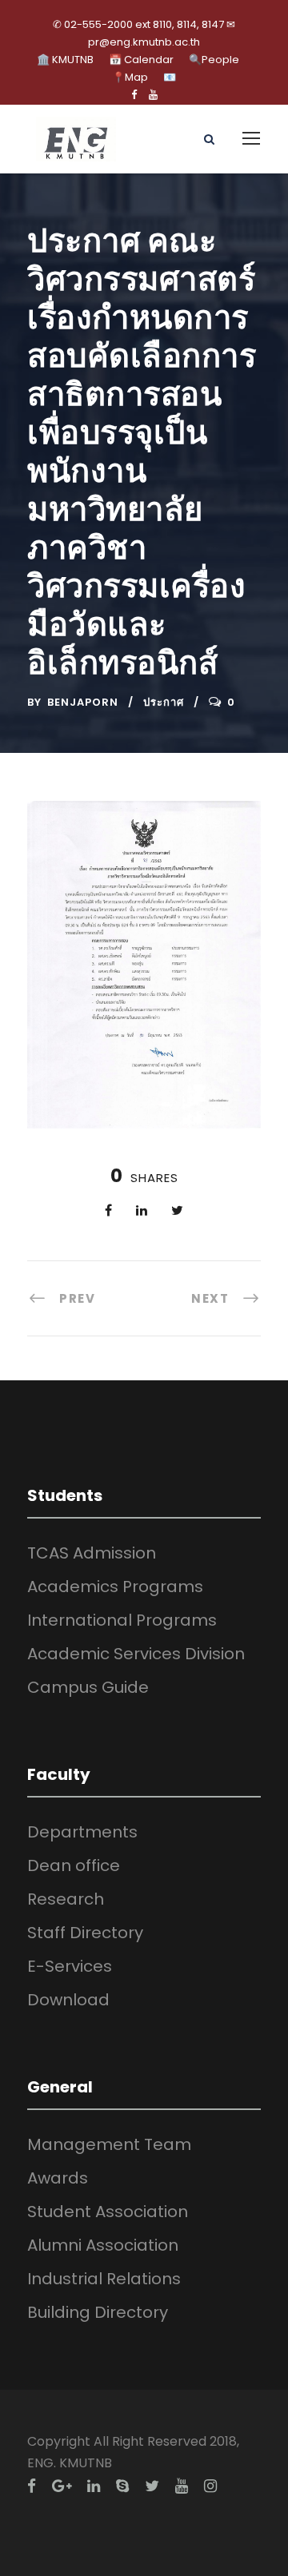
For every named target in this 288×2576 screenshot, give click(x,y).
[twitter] (152, 2486)
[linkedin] (94, 2486)
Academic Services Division (136, 1654)
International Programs (122, 1620)
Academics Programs (115, 1587)
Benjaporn (83, 702)
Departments (82, 1832)
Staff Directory (85, 1933)
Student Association (108, 2212)
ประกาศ (164, 702)
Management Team (109, 2144)
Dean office (74, 1865)
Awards (58, 2178)
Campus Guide (88, 1687)
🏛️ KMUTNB (65, 60)
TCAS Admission (92, 1553)
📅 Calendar (141, 60)
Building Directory (98, 2312)
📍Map (130, 77)
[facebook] (134, 95)
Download (68, 2000)
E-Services (70, 1966)
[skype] (122, 2486)
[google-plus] (62, 2486)
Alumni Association (103, 2245)
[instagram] (210, 2486)
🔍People (214, 60)
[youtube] (153, 95)
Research (66, 1899)
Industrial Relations (104, 2279)
